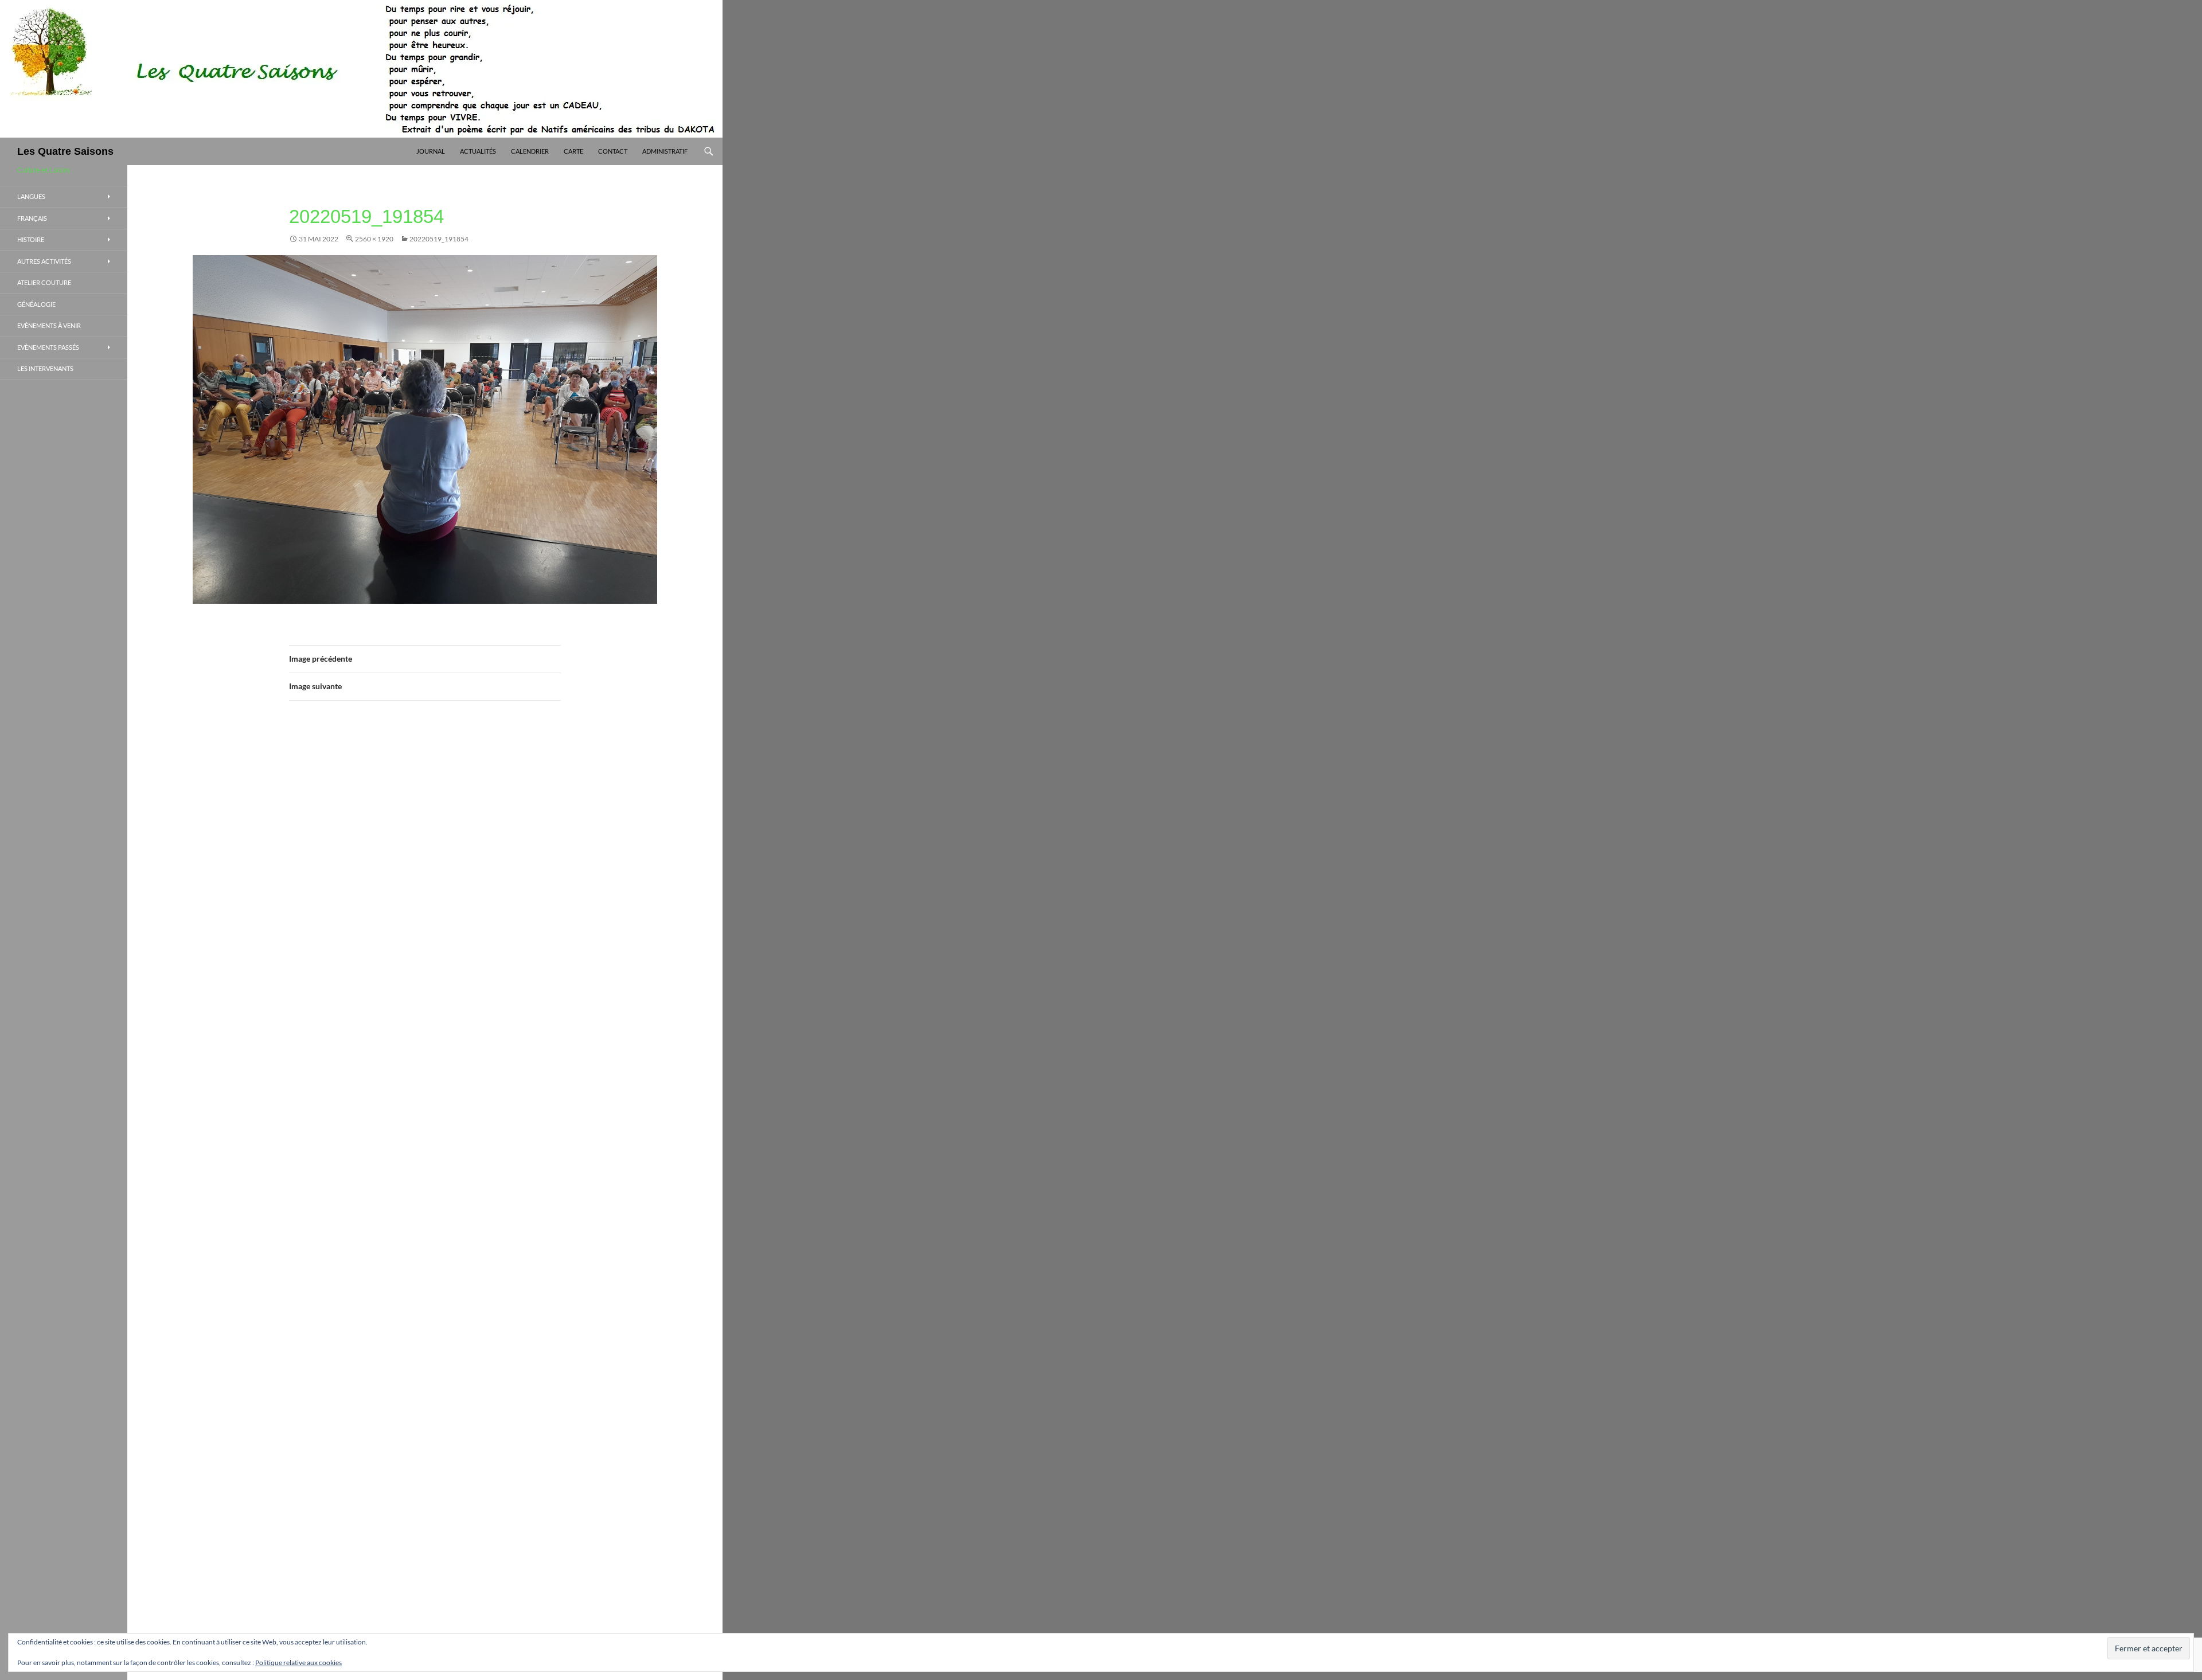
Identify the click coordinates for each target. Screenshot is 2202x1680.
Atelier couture (44, 282)
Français (32, 218)
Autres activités (44, 261)
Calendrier (530, 151)
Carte (573, 151)
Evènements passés (48, 347)
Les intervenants (45, 368)
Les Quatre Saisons (65, 151)
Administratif (665, 151)
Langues (31, 196)
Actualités (478, 151)
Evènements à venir (49, 325)
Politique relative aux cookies (298, 1663)
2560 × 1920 (374, 239)
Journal (431, 151)
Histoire (31, 239)
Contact (613, 151)
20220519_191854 (439, 239)
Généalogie (36, 304)
